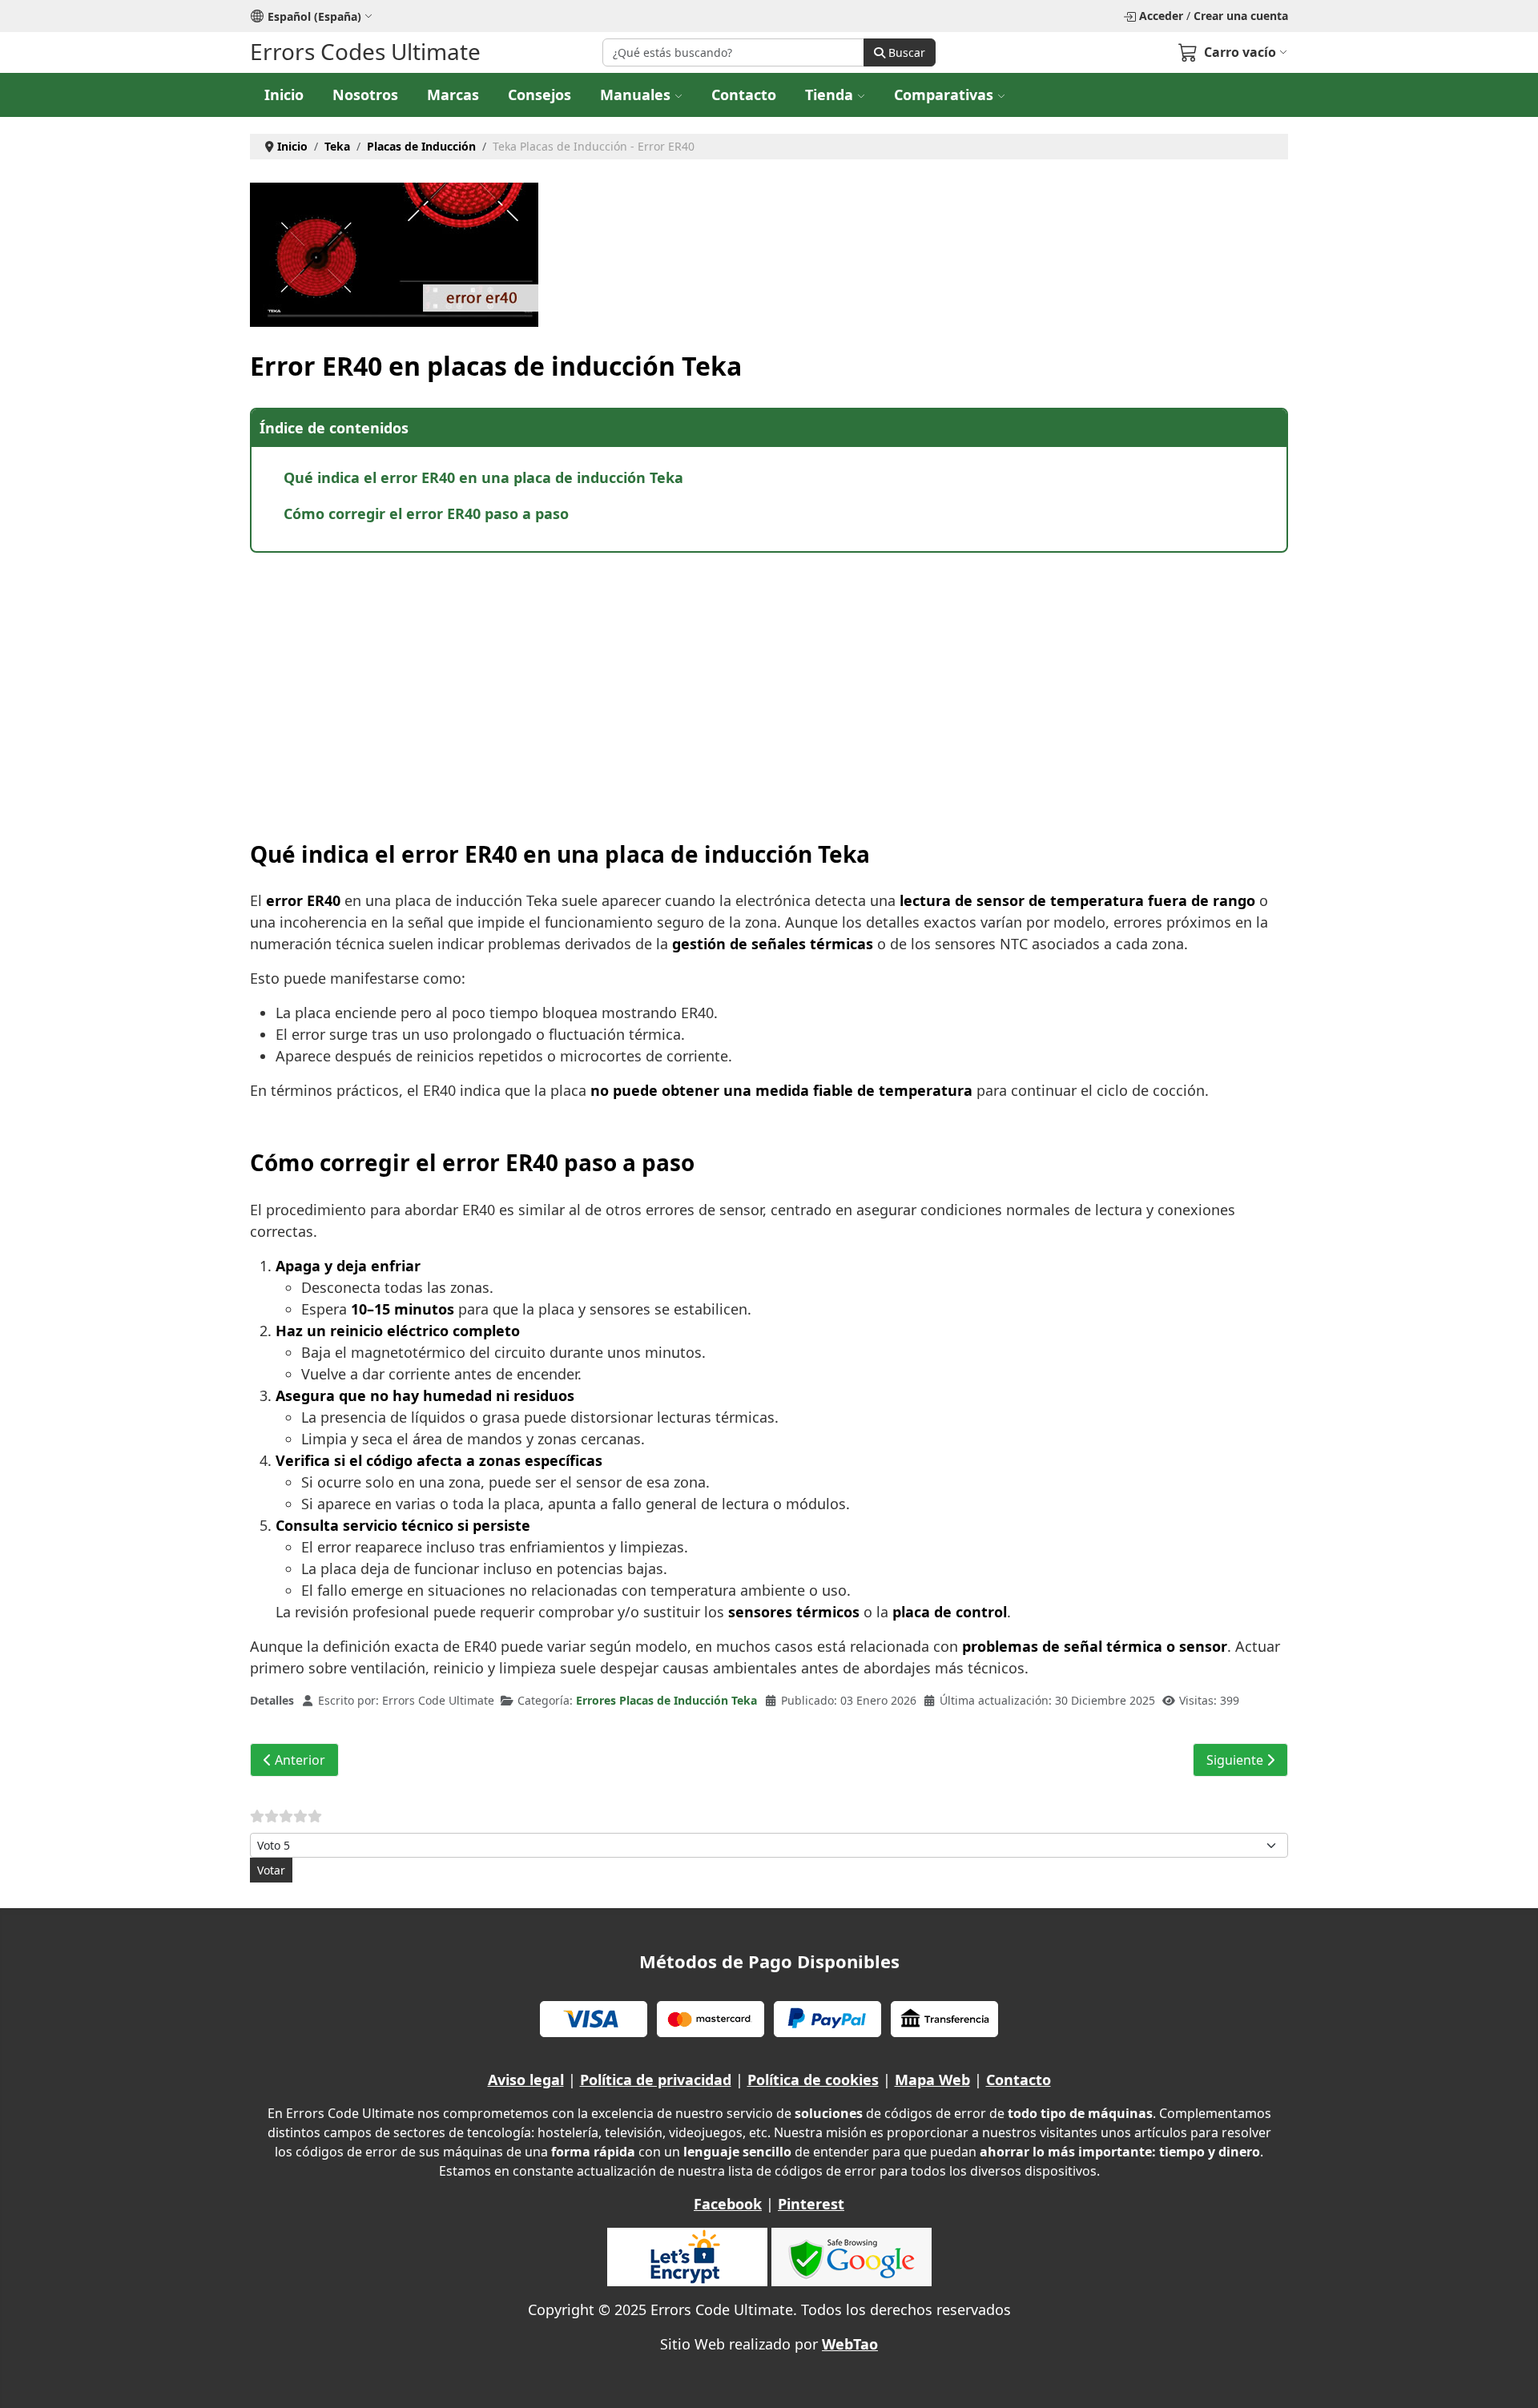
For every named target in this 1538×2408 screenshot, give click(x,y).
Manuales (635, 95)
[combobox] (733, 52)
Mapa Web (932, 2080)
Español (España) (314, 16)
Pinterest (811, 2204)
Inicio (284, 95)
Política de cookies (813, 2080)
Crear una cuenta (1241, 16)
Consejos (540, 95)
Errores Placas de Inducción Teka (666, 1700)
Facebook (728, 2204)
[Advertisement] (731, 681)
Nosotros (365, 95)
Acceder (1161, 16)
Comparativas (944, 95)
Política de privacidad (656, 2080)
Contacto (744, 95)
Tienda (829, 95)
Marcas (453, 95)
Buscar (905, 52)
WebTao (850, 2344)
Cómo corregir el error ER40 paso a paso (426, 513)
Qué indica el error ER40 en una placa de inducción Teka (483, 477)
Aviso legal (526, 2080)
